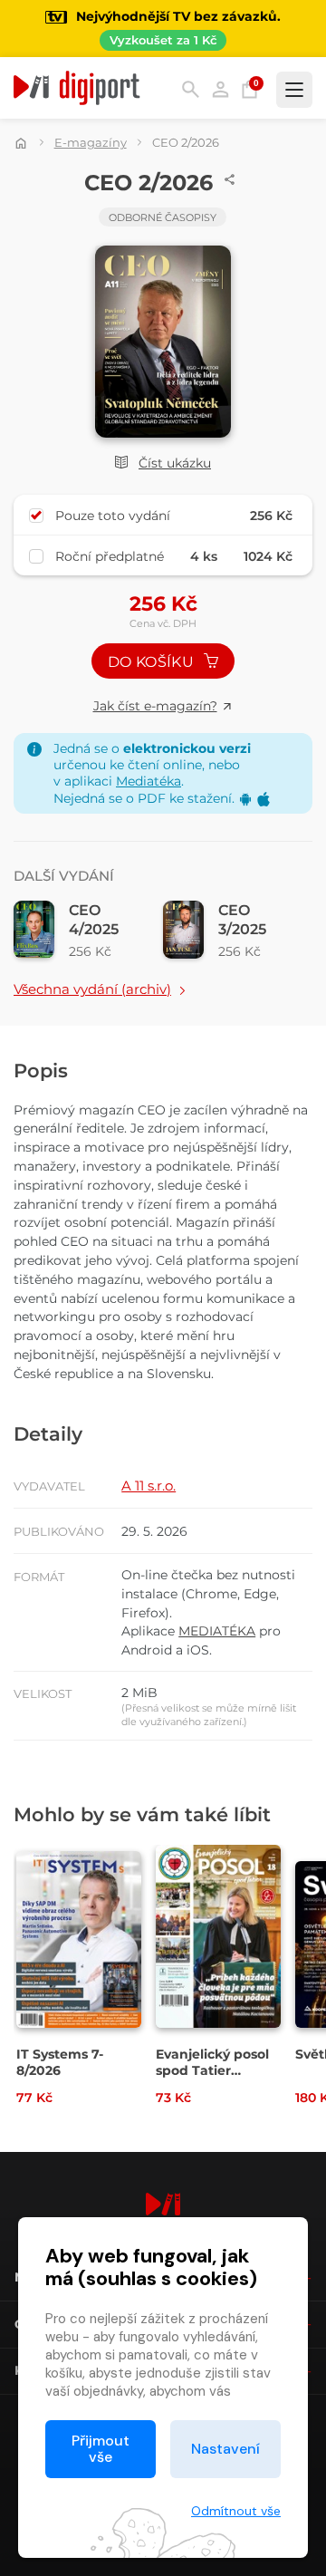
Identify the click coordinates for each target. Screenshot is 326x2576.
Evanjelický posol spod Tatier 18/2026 (212, 2070)
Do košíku (153, 662)
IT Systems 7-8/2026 (60, 2062)
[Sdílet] (230, 179)
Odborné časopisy (163, 217)
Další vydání (64, 876)
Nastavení (225, 2449)
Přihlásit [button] (221, 89)
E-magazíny (91, 142)
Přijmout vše (101, 2449)
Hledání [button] (191, 89)
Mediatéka (149, 781)
